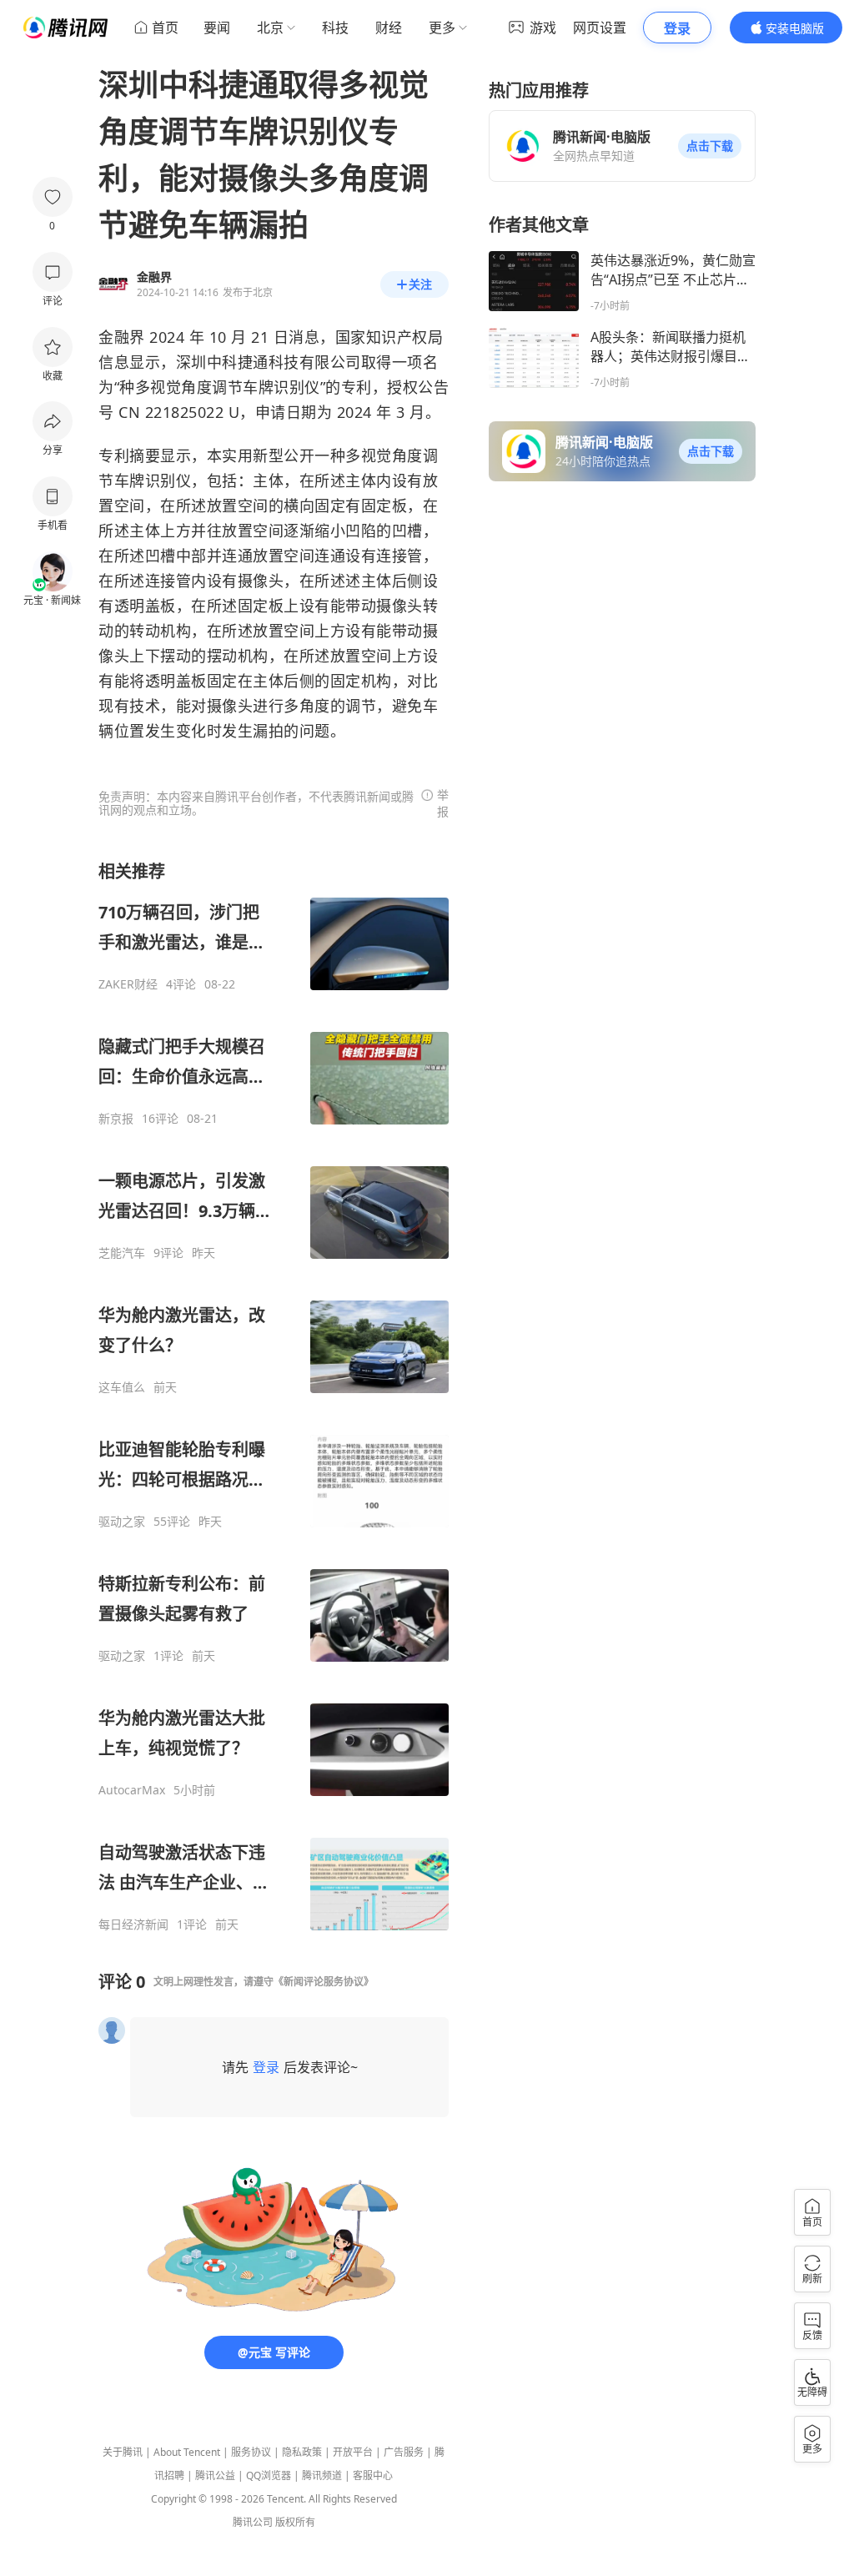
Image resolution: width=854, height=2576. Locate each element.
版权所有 (295, 2522)
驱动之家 (122, 1522)
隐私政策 (302, 2452)
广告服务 (404, 2452)
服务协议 (251, 2452)
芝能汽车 (122, 1253)
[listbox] (274, 1396)
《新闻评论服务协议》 (324, 1982)
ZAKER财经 (128, 984)
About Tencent (187, 2452)
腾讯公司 (253, 2522)
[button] (710, 146)
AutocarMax (132, 1790)
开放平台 (353, 2452)
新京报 (116, 1119)
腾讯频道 (322, 2475)
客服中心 (373, 2475)
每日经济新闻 (133, 1924)
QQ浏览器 (269, 2475)
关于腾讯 (123, 2452)
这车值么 (122, 1387)
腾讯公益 (215, 2475)
